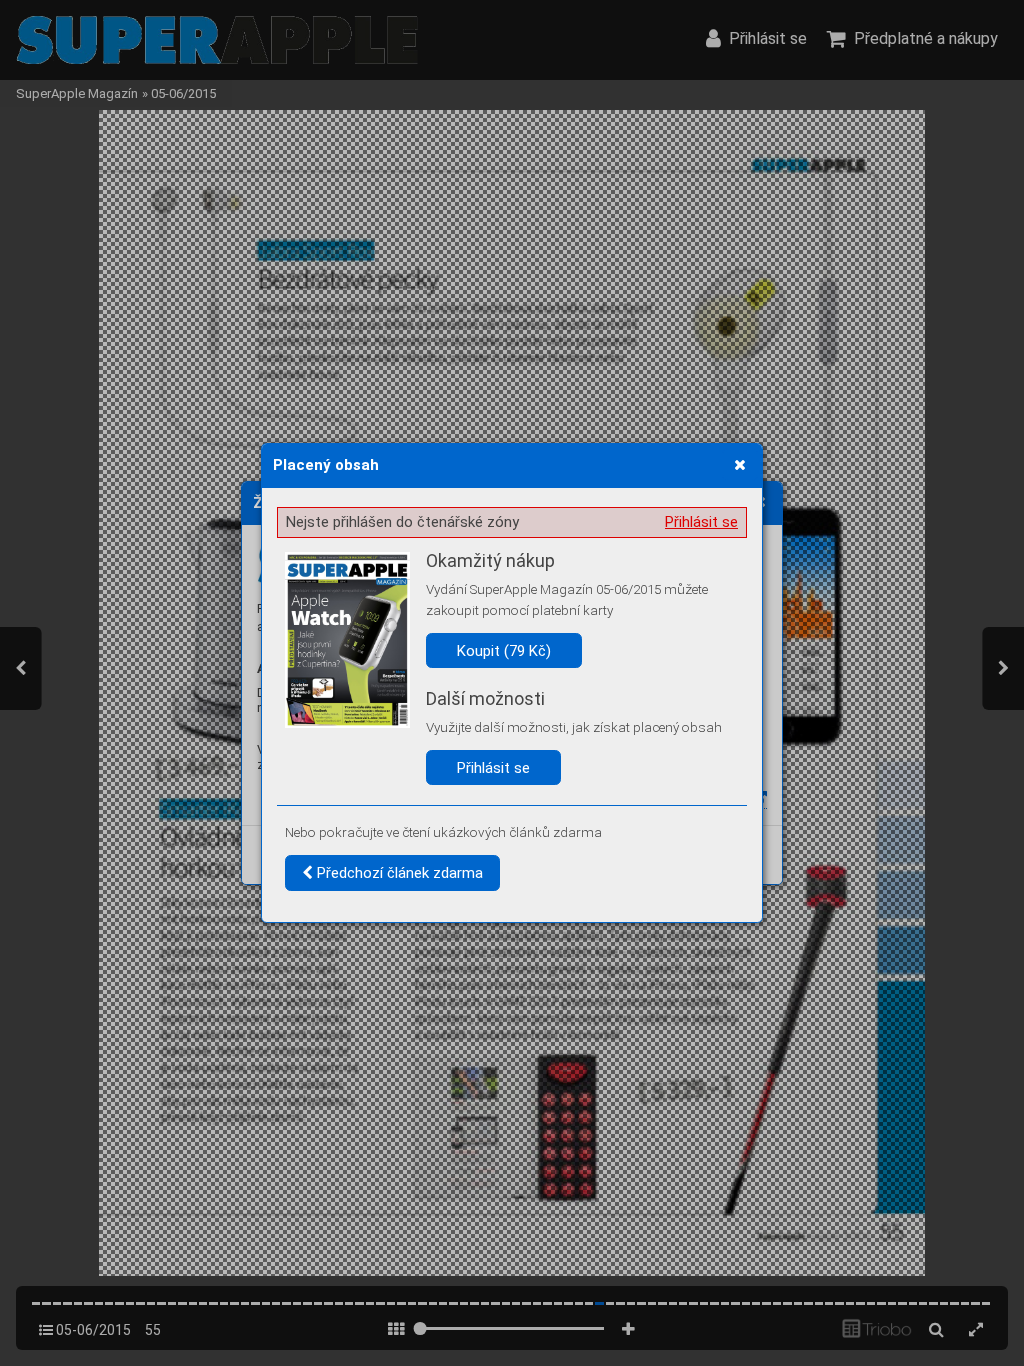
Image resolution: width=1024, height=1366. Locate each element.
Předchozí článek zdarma (398, 873)
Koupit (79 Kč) (504, 651)
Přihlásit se (701, 522)
